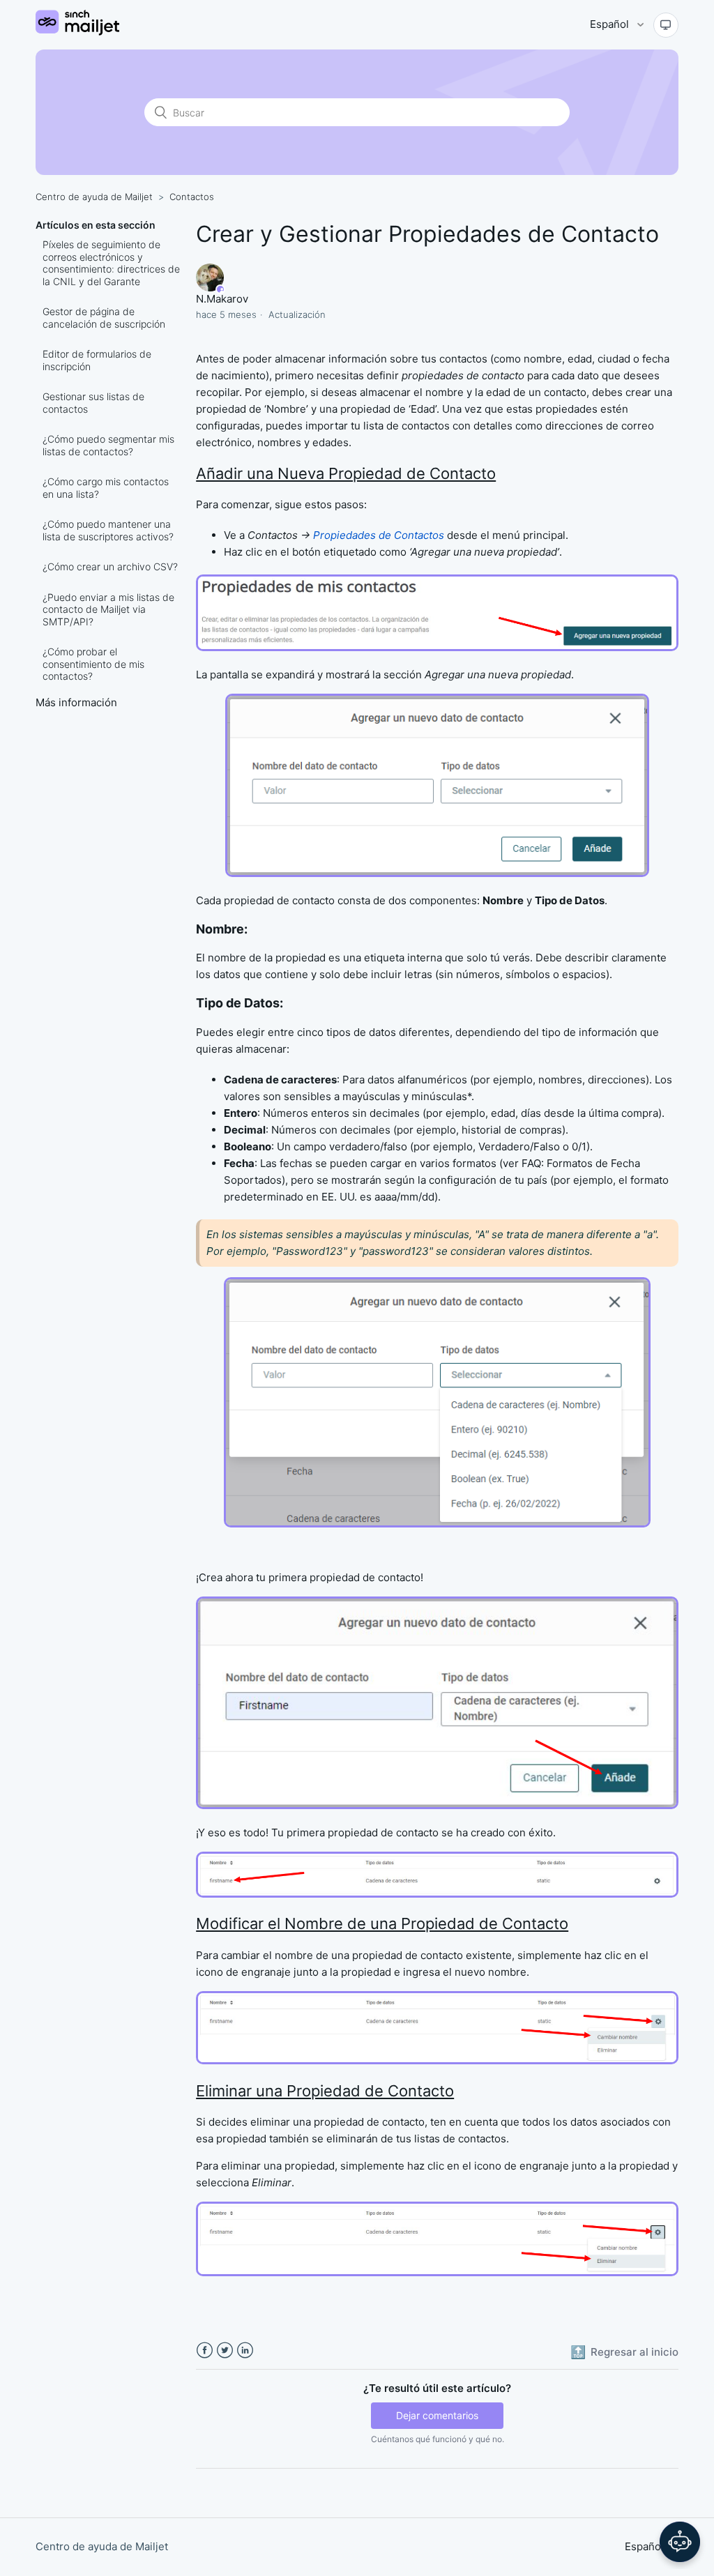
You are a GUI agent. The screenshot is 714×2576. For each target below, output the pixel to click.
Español (611, 24)
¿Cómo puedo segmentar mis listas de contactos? (108, 445)
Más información (76, 702)
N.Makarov (222, 299)
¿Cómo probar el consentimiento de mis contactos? (93, 664)
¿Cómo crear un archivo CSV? (110, 566)
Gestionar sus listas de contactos (93, 403)
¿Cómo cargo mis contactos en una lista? (106, 488)
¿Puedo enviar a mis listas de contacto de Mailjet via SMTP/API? (108, 609)
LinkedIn (245, 2350)
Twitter (225, 2350)
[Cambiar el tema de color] (666, 25)
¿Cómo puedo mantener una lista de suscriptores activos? (108, 530)
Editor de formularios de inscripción (97, 360)
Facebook (205, 2350)
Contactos (192, 197)
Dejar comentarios (437, 2415)
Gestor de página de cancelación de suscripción (104, 318)
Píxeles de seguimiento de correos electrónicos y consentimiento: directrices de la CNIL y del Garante (111, 263)
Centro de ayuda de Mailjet (94, 197)
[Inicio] (77, 32)
